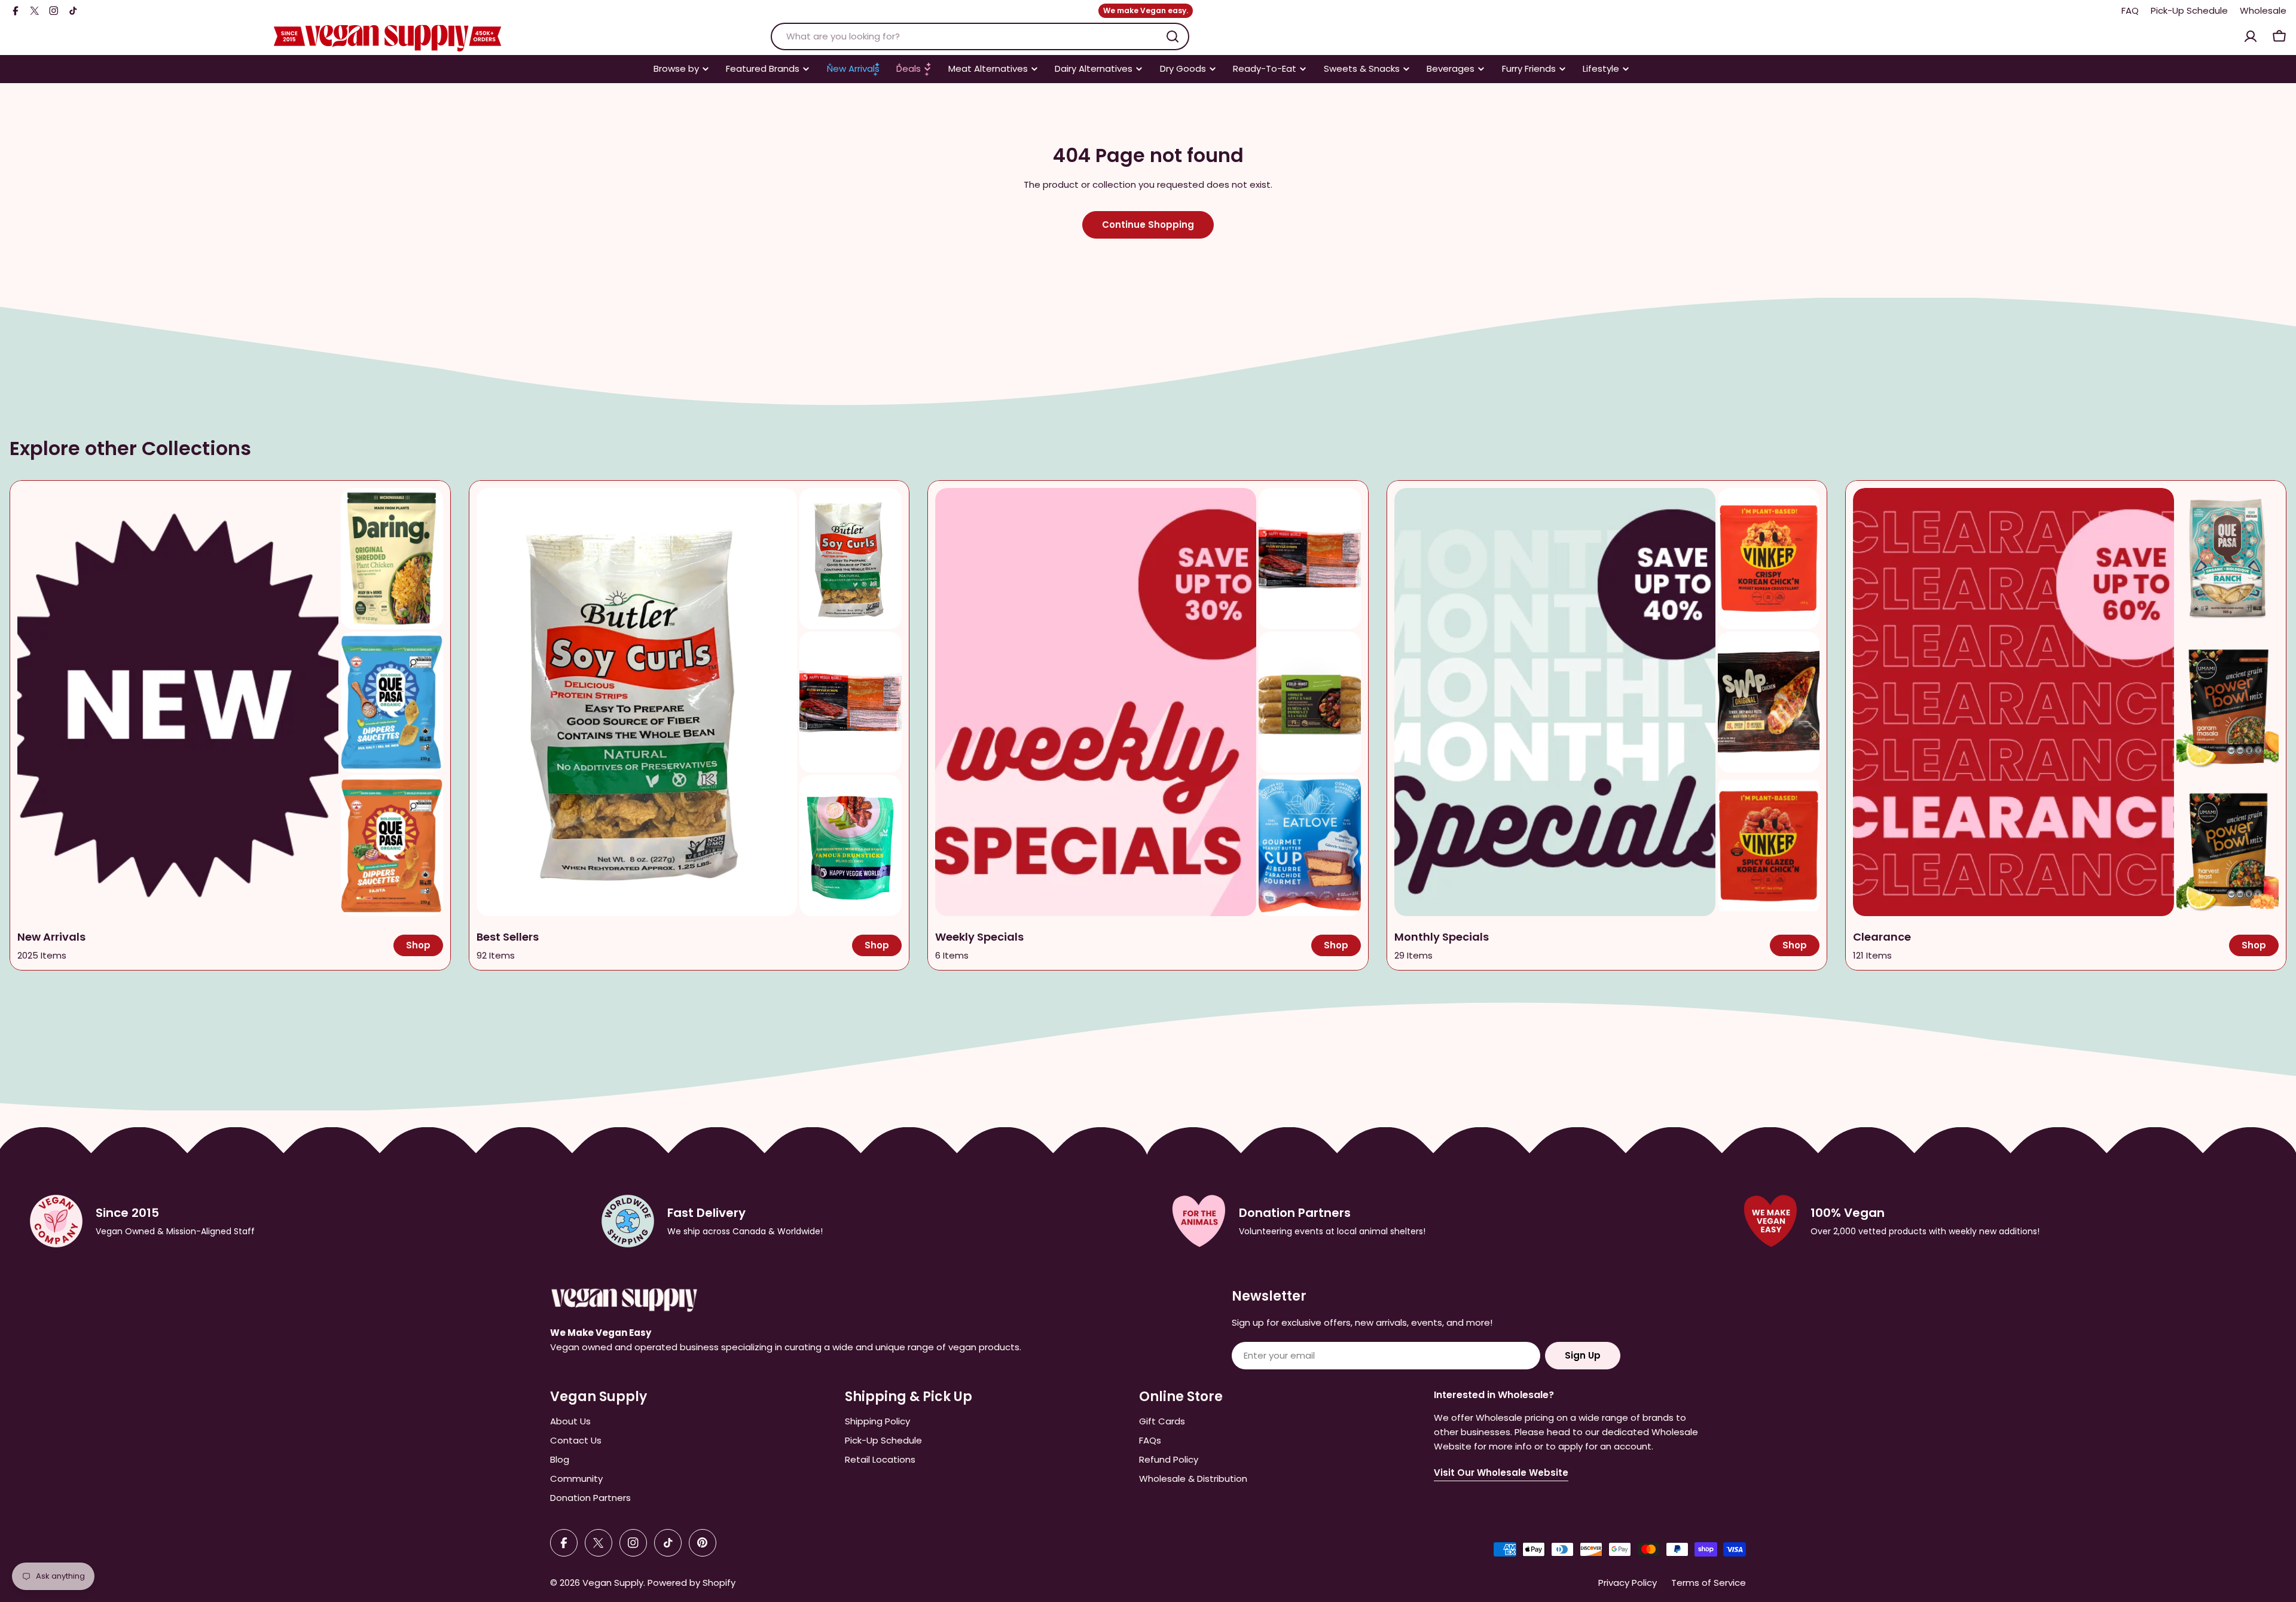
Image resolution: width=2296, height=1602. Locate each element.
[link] (392, 559)
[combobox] (980, 36)
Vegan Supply (613, 1583)
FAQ (2130, 10)
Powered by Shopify (691, 1583)
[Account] (2251, 36)
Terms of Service (1709, 1583)
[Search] (1173, 36)
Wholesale (2263, 10)
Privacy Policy (1628, 1583)
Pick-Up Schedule (2189, 10)
